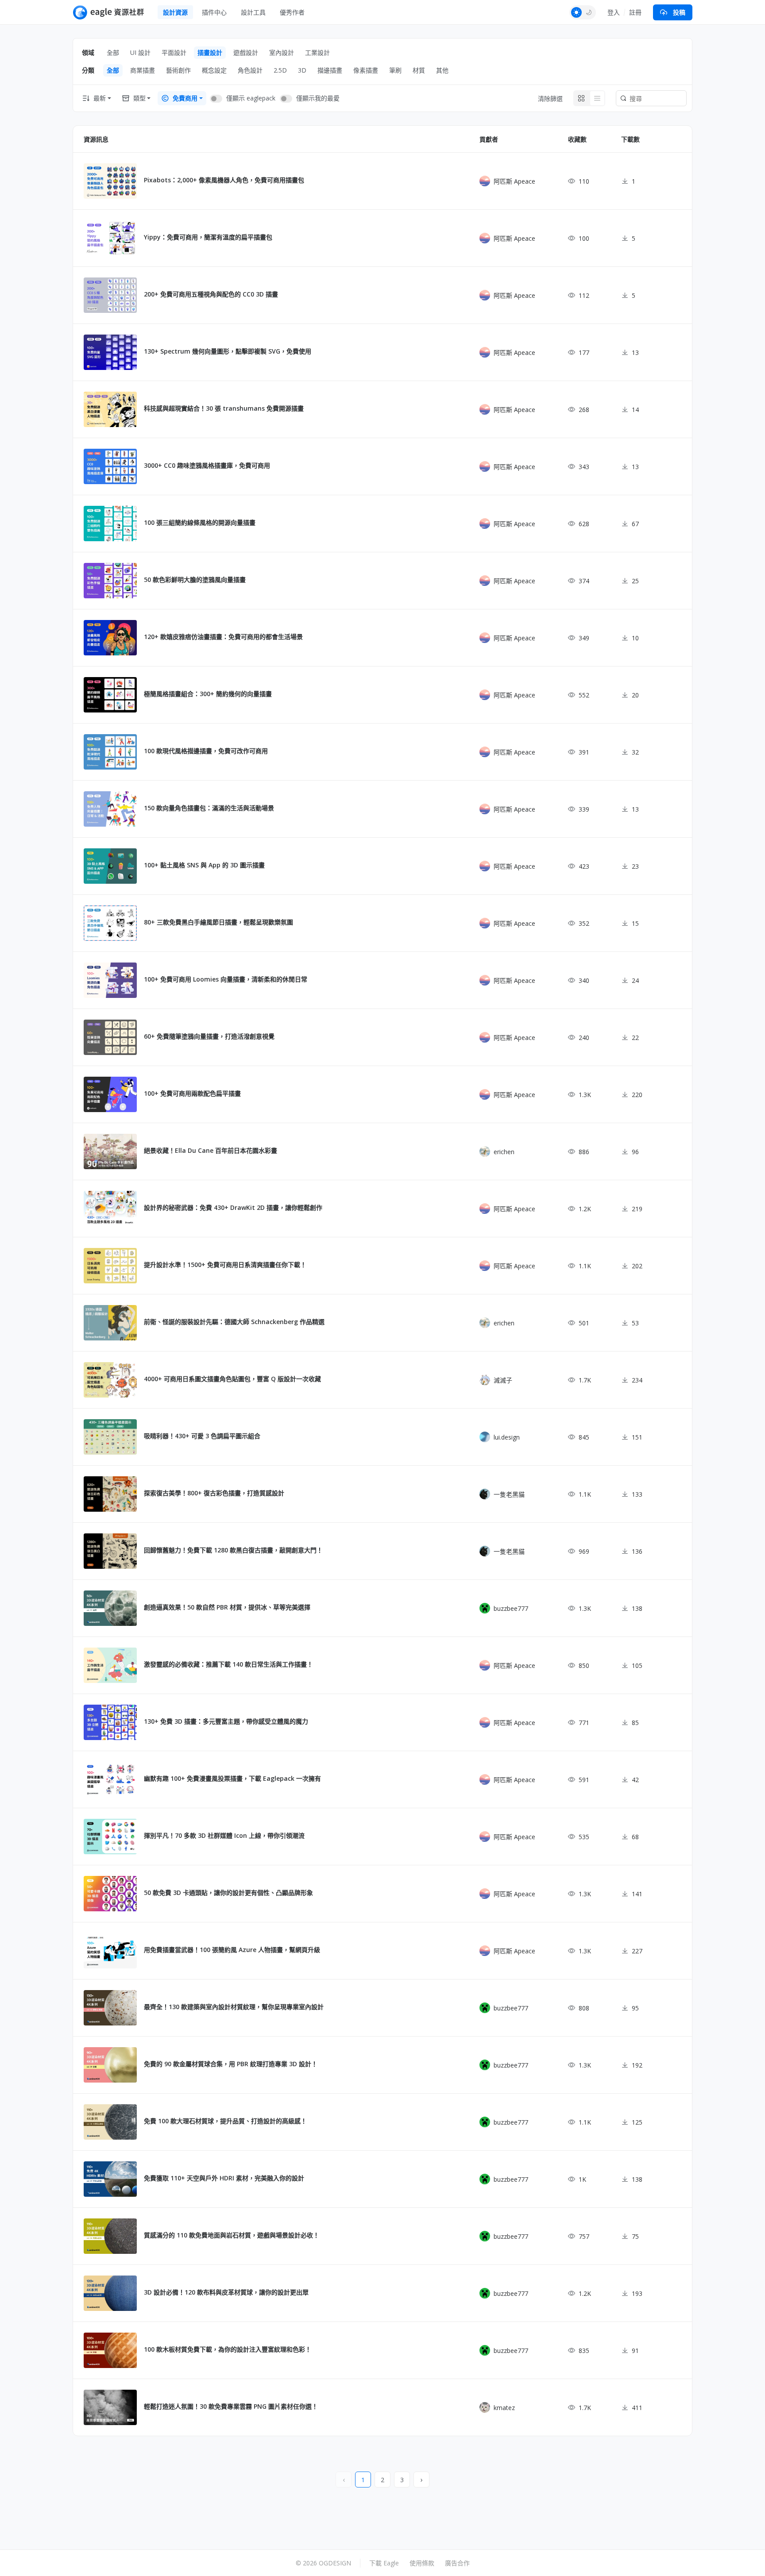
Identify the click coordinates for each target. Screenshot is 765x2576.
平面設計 (174, 52)
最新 (100, 98)
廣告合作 (457, 2563)
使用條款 (422, 2563)
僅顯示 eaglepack (251, 98)
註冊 (635, 12)
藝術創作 (178, 70)
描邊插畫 (330, 70)
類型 (139, 98)
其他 (442, 70)
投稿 (679, 12)
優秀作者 (292, 12)
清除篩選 (550, 98)
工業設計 (317, 52)
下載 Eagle (384, 2563)
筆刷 (395, 70)
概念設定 (214, 70)
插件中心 (214, 12)
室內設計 (282, 52)
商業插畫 (143, 70)
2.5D (280, 70)
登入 (614, 12)
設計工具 (253, 12)
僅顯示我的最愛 (318, 98)
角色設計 (250, 70)
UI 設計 (140, 52)
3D (302, 70)
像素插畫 (366, 70)
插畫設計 (210, 52)
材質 (419, 70)
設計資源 (175, 12)
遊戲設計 (246, 52)
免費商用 (185, 98)
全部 (113, 52)
